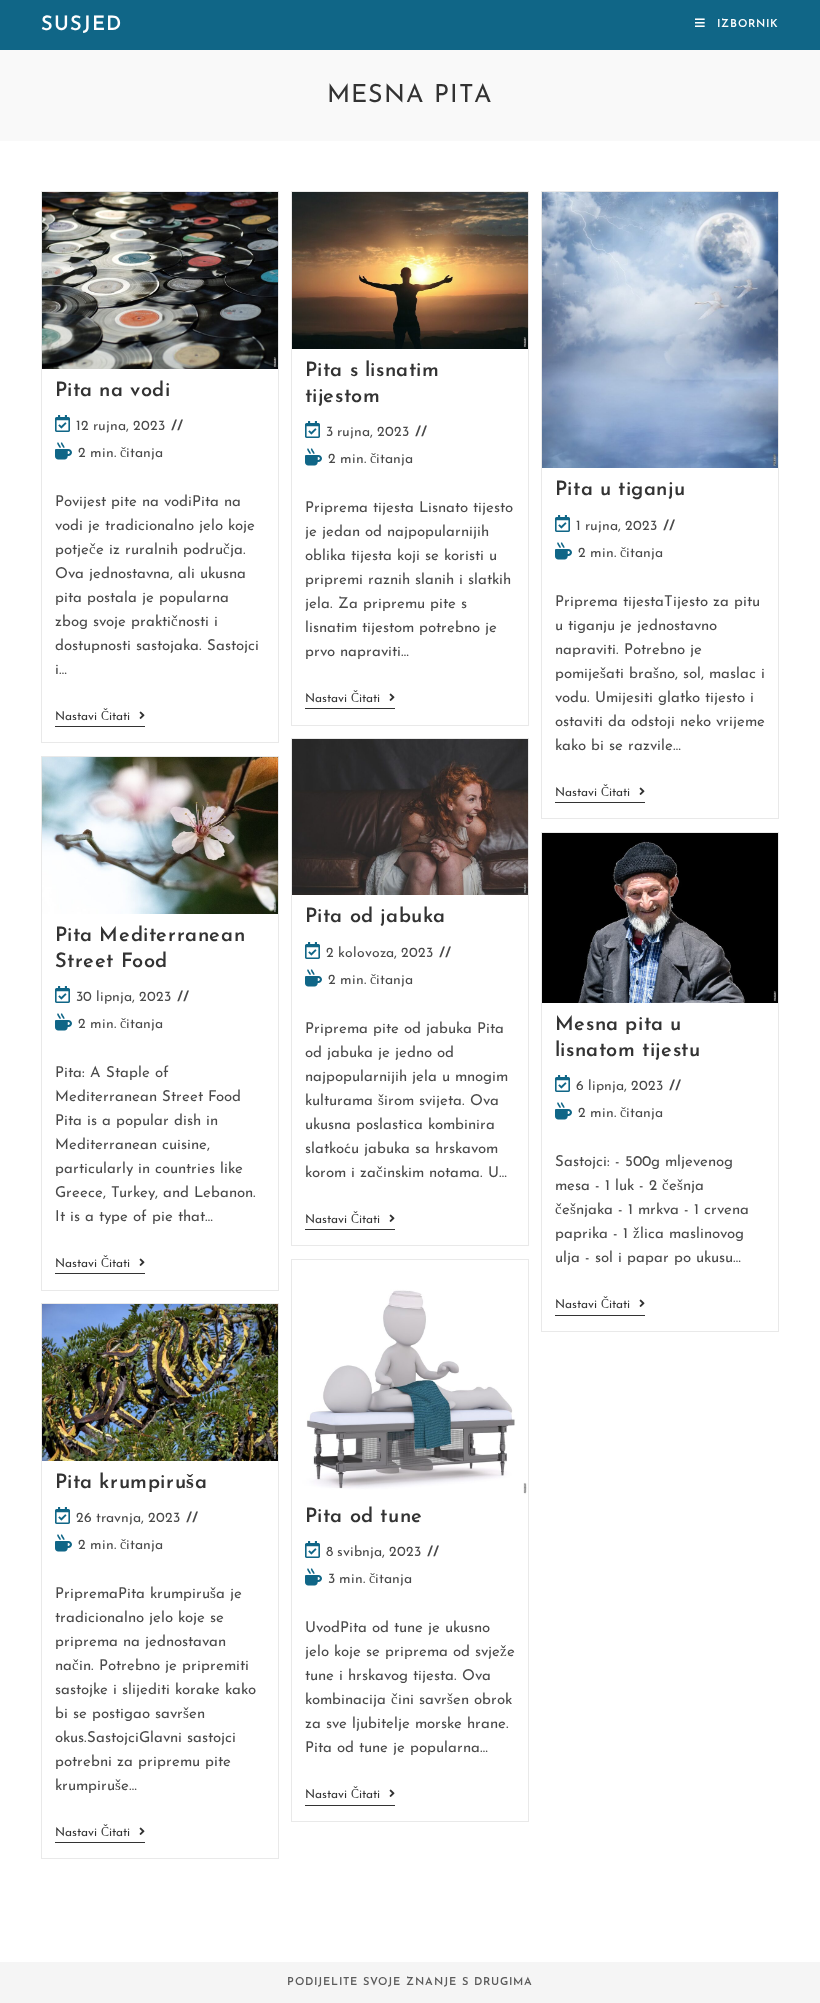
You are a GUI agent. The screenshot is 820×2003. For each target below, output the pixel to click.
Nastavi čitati (100, 718)
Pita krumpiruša (131, 1483)
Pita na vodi (113, 391)
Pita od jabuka (375, 917)
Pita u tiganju (620, 490)
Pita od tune (364, 1517)
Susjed (81, 25)
